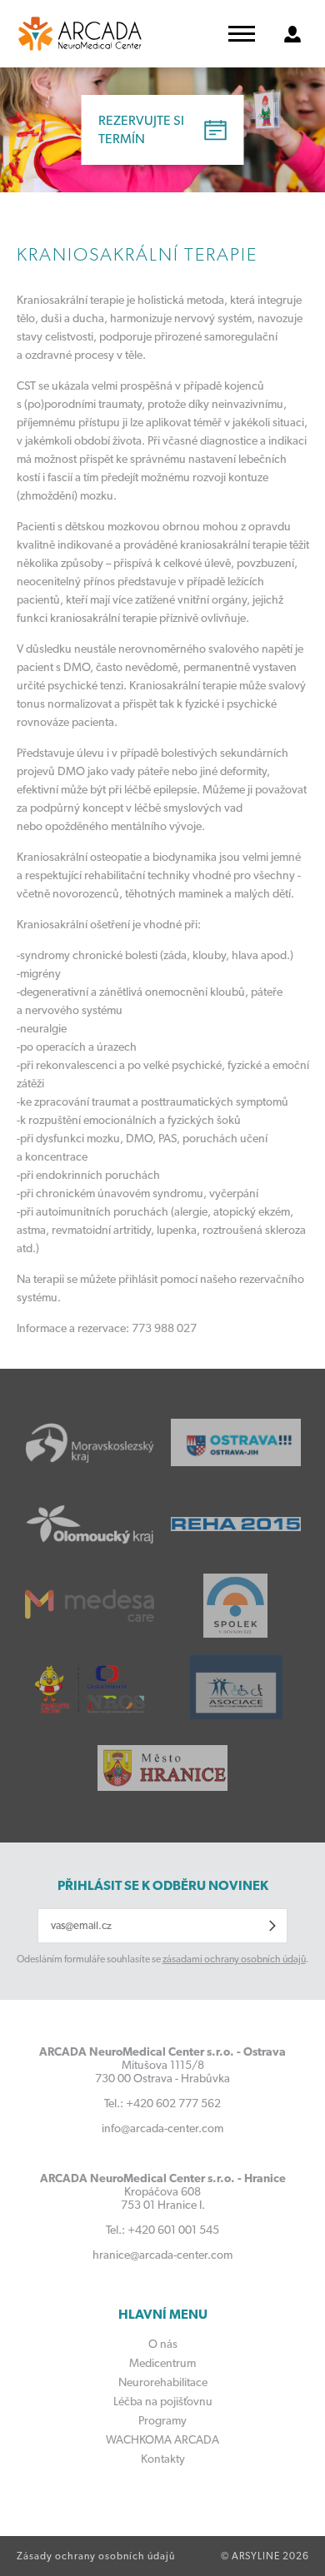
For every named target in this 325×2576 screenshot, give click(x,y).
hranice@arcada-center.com (162, 2255)
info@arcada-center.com (162, 2128)
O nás (163, 2344)
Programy (162, 2420)
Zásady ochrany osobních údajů (96, 2556)
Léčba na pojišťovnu (163, 2401)
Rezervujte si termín (141, 129)
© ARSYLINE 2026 (265, 2556)
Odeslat (272, 1926)
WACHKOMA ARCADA (162, 2439)
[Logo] (80, 34)
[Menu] (242, 34)
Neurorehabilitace (163, 2382)
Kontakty (163, 2459)
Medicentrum (162, 2363)
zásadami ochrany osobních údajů (234, 1959)
